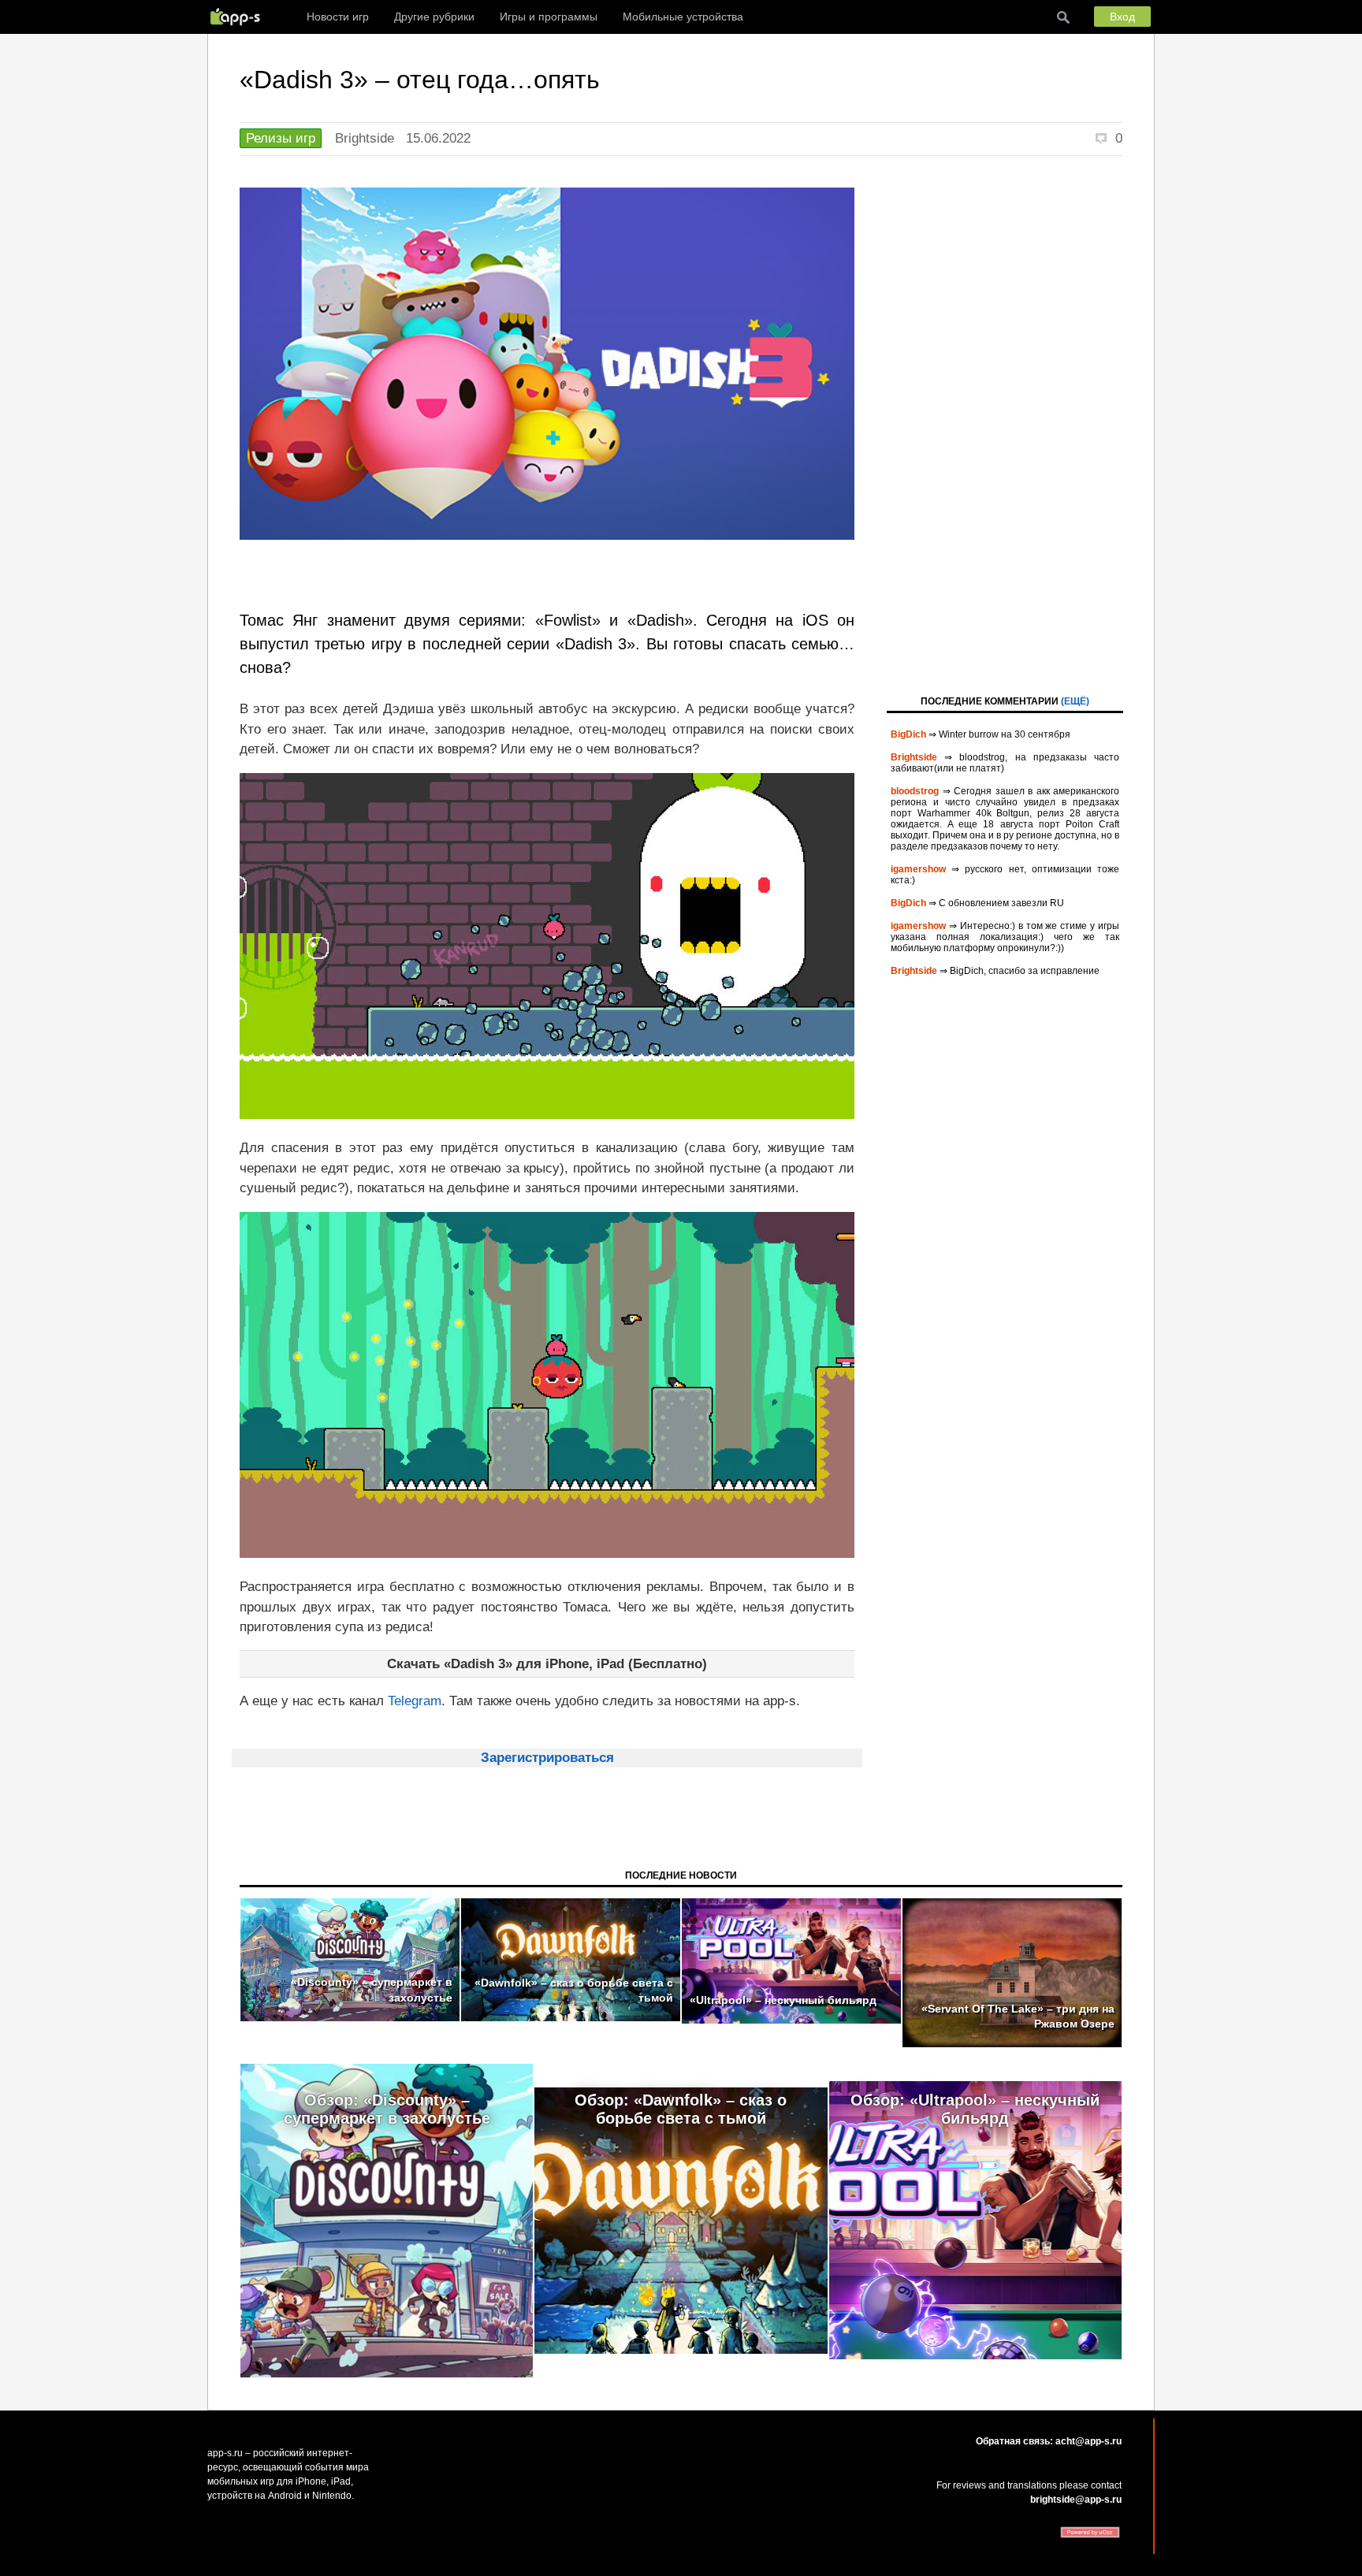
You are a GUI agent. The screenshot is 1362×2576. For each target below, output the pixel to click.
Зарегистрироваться (547, 1758)
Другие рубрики (434, 17)
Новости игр (338, 17)
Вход (1122, 17)
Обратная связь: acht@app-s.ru (1049, 2441)
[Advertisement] (1005, 424)
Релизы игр (281, 138)
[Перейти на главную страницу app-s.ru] (239, 17)
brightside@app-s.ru (1076, 2500)
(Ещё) (1075, 701)
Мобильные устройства (683, 17)
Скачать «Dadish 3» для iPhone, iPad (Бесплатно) (547, 1664)
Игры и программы (549, 17)
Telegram (415, 1701)
